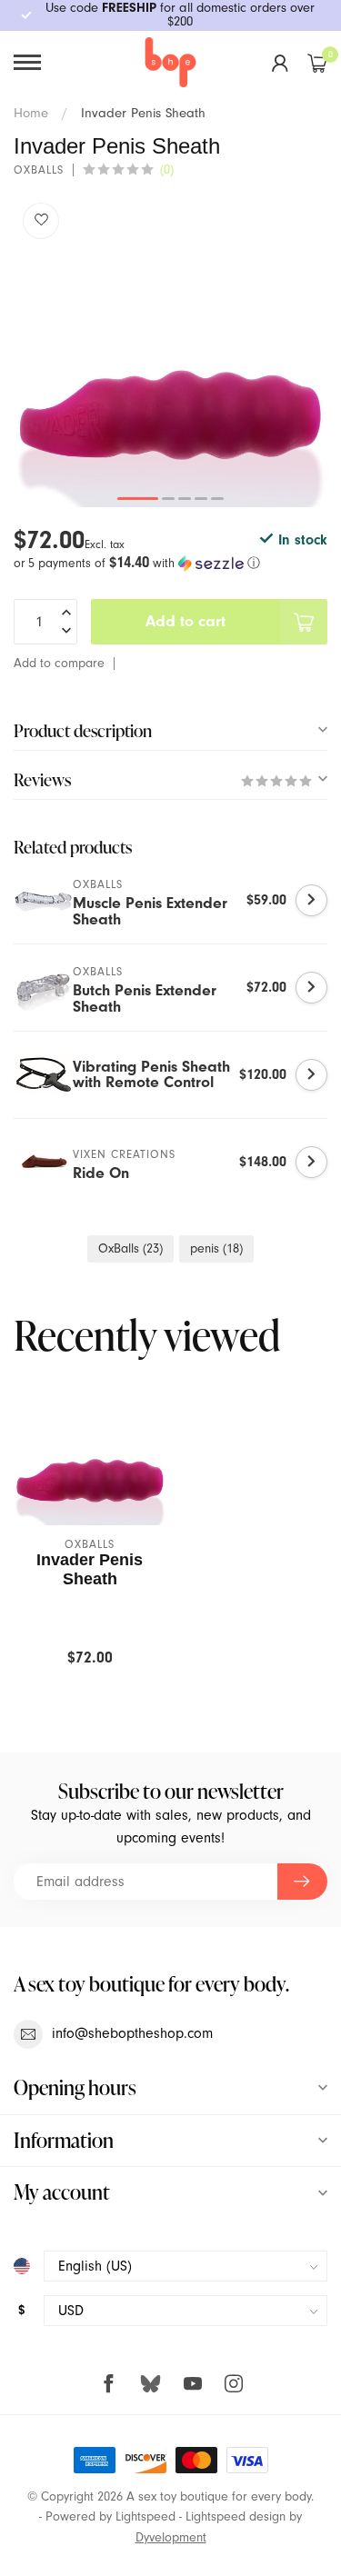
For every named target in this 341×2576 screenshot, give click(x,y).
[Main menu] (27, 62)
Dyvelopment (171, 2537)
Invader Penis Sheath (143, 113)
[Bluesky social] (150, 2383)
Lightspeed (145, 2516)
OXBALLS (39, 170)
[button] (170, 563)
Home (31, 113)
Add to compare (59, 663)
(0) (167, 170)
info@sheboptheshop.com (132, 2033)
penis (216, 1248)
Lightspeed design (236, 2516)
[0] (317, 63)
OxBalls (130, 1248)
